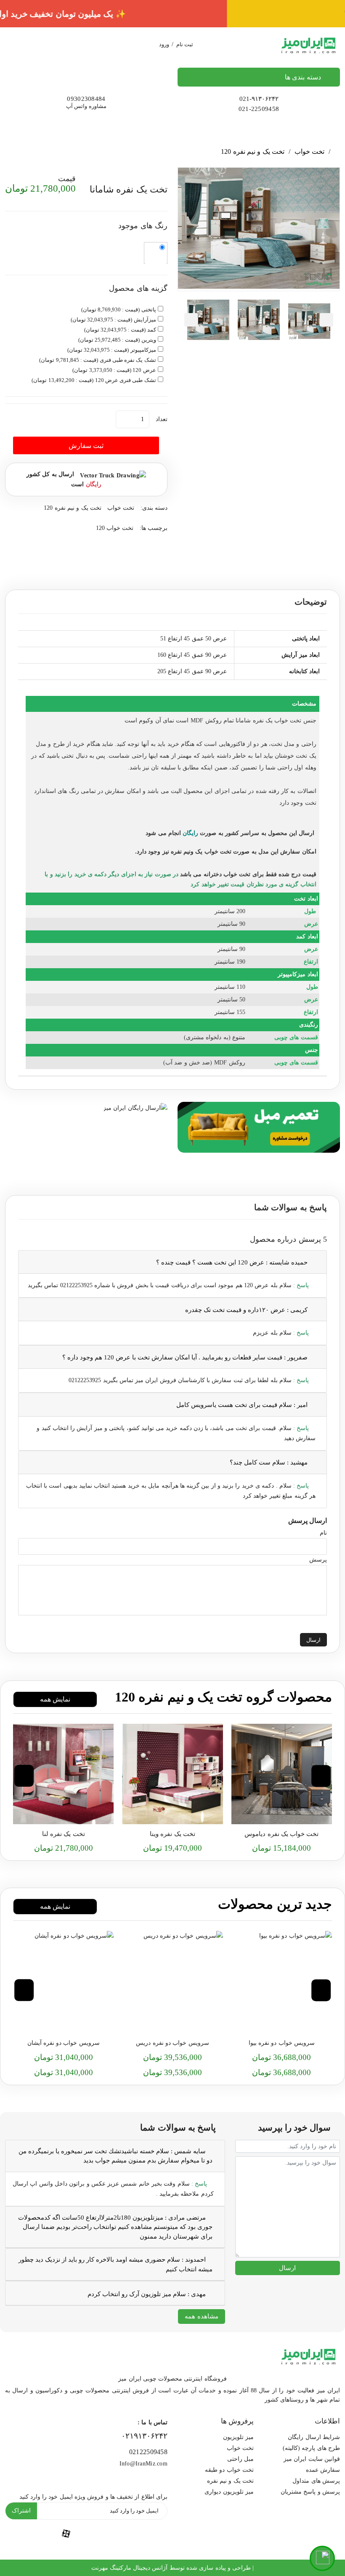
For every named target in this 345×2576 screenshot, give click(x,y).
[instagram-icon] (25, 2533)
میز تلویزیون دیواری (229, 2492)
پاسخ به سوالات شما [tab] (291, 1207)
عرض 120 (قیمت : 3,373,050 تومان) (114, 370)
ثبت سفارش (86, 446)
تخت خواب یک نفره (277, 720)
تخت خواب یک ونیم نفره (202, 852)
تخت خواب (309, 151)
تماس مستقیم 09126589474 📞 (173, 14)
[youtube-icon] (107, 2533)
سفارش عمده (323, 2470)
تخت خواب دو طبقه (229, 2470)
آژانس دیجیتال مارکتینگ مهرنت (130, 2568)
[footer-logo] (308, 2355)
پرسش (318, 1560)
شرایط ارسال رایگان (314, 2437)
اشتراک (21, 2511)
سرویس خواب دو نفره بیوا (282, 2043)
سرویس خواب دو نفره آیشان (64, 2043)
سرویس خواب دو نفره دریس (172, 2043)
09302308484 (86, 99)
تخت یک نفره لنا (64, 1834)
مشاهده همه (201, 2316)
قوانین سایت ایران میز (312, 2459)
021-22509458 (259, 109)
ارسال (313, 1640)
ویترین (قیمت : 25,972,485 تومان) (117, 340)
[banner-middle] (259, 1126)
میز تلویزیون (238, 2437)
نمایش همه (55, 1699)
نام (323, 1533)
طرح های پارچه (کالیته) (311, 2448)
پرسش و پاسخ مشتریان (310, 2492)
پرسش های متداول (316, 2481)
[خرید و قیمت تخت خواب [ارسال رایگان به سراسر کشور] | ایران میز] (282, 1774)
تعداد (162, 419)
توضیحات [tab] (311, 602)
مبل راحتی (240, 2459)
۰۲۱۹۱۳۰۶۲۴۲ (144, 2436)
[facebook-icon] (66, 2533)
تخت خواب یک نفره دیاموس (281, 1834)
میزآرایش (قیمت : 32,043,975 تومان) (113, 320)
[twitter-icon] (147, 2533)
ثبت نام (185, 44)
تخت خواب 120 (115, 528)
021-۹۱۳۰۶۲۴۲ (259, 99)
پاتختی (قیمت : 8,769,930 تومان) (119, 309)
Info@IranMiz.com (143, 2464)
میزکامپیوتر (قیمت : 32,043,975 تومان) (112, 350)
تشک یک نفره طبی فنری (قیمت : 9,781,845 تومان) (97, 360)
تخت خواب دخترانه (226, 874)
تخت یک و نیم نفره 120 (252, 151)
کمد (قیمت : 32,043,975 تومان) (120, 330)
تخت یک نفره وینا (172, 1834)
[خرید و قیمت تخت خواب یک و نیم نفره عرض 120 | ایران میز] (172, 1774)
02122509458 (148, 2452)
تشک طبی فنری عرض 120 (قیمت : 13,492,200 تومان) (94, 380)
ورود (164, 44)
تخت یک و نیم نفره (230, 2481)
